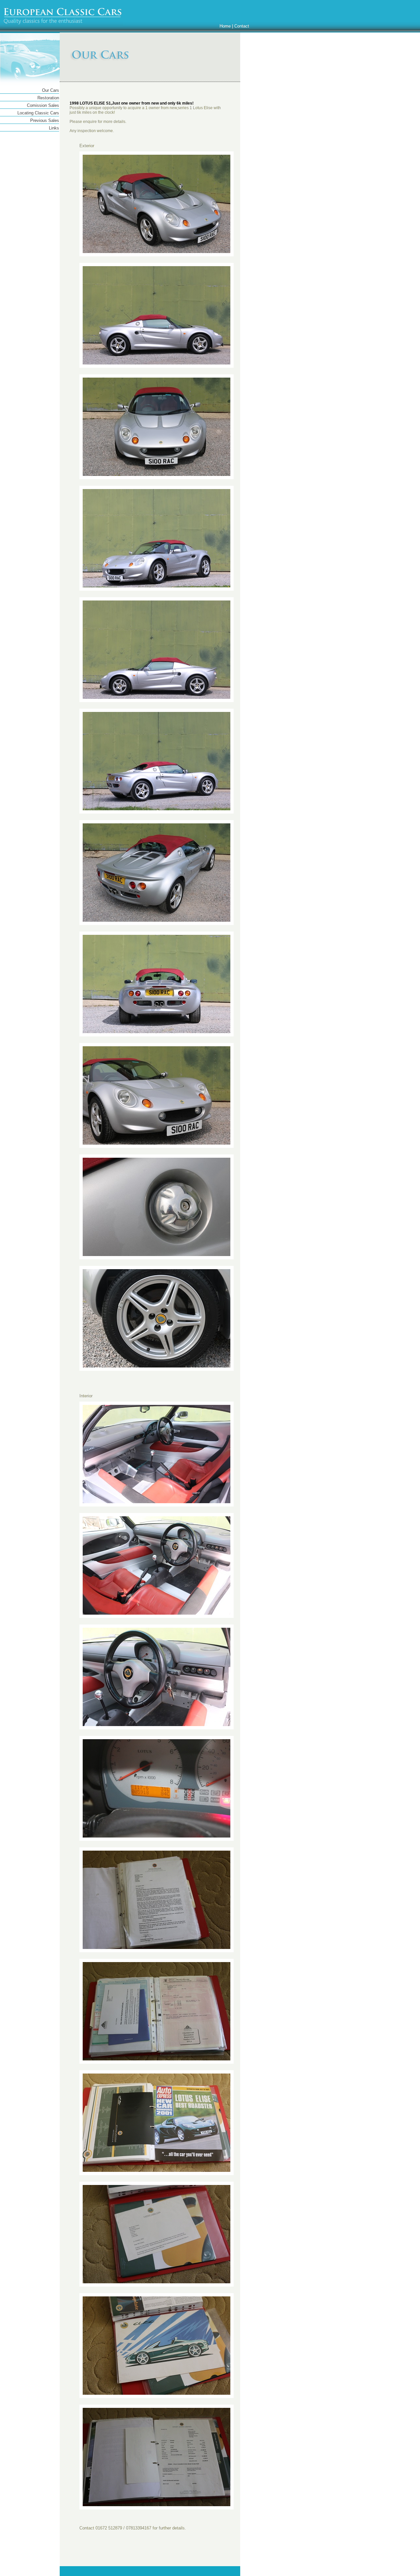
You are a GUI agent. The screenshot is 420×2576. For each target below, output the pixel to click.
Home (225, 26)
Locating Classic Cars (38, 113)
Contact (242, 26)
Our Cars (51, 90)
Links (54, 128)
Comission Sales (43, 105)
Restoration (48, 98)
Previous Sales (45, 120)
